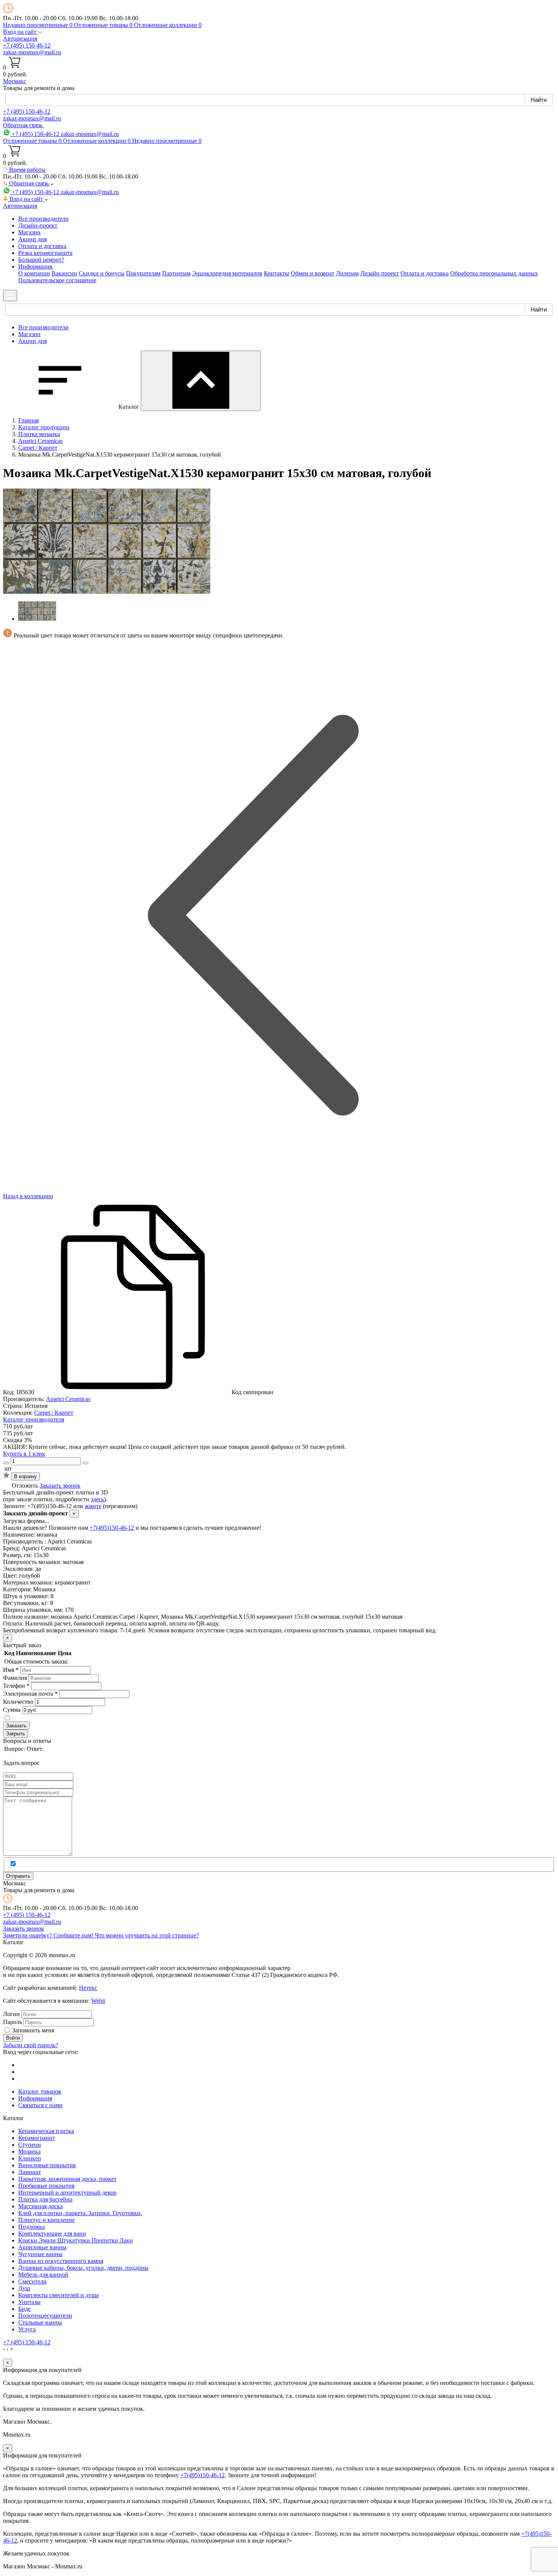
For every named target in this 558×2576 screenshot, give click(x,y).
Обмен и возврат (313, 273)
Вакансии (64, 273)
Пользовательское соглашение (57, 280)
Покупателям (143, 273)
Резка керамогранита (45, 253)
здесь (97, 1499)
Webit (98, 2001)
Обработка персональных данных (494, 273)
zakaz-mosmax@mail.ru (32, 52)
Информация (35, 2098)
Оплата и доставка (42, 246)
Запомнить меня (33, 2030)
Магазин (29, 232)
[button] (23, 32)
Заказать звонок (60, 1486)
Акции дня (32, 239)
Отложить (25, 1486)
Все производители (43, 219)
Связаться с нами (40, 2105)
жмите (93, 1506)
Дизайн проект (380, 273)
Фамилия (15, 1678)
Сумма (12, 1710)
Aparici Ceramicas (68, 1399)
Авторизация (20, 39)
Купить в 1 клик (24, 1454)
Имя (11, 1670)
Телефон (16, 1686)
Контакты (277, 273)
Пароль (13, 2022)
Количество (18, 1702)
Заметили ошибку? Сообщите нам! (49, 1935)
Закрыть (16, 1734)
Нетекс (88, 1988)
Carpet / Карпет (54, 1413)
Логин (11, 2014)
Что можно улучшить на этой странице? (147, 1935)
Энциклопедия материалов (227, 273)
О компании (34, 273)
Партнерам (176, 273)
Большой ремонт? (41, 260)
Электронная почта (30, 1694)
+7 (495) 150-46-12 (27, 45)
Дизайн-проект (38, 225)
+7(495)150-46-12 (112, 1528)
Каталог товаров (40, 2091)
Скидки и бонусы (102, 273)
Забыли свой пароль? (31, 2045)
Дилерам (347, 273)
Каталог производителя (34, 1419)
